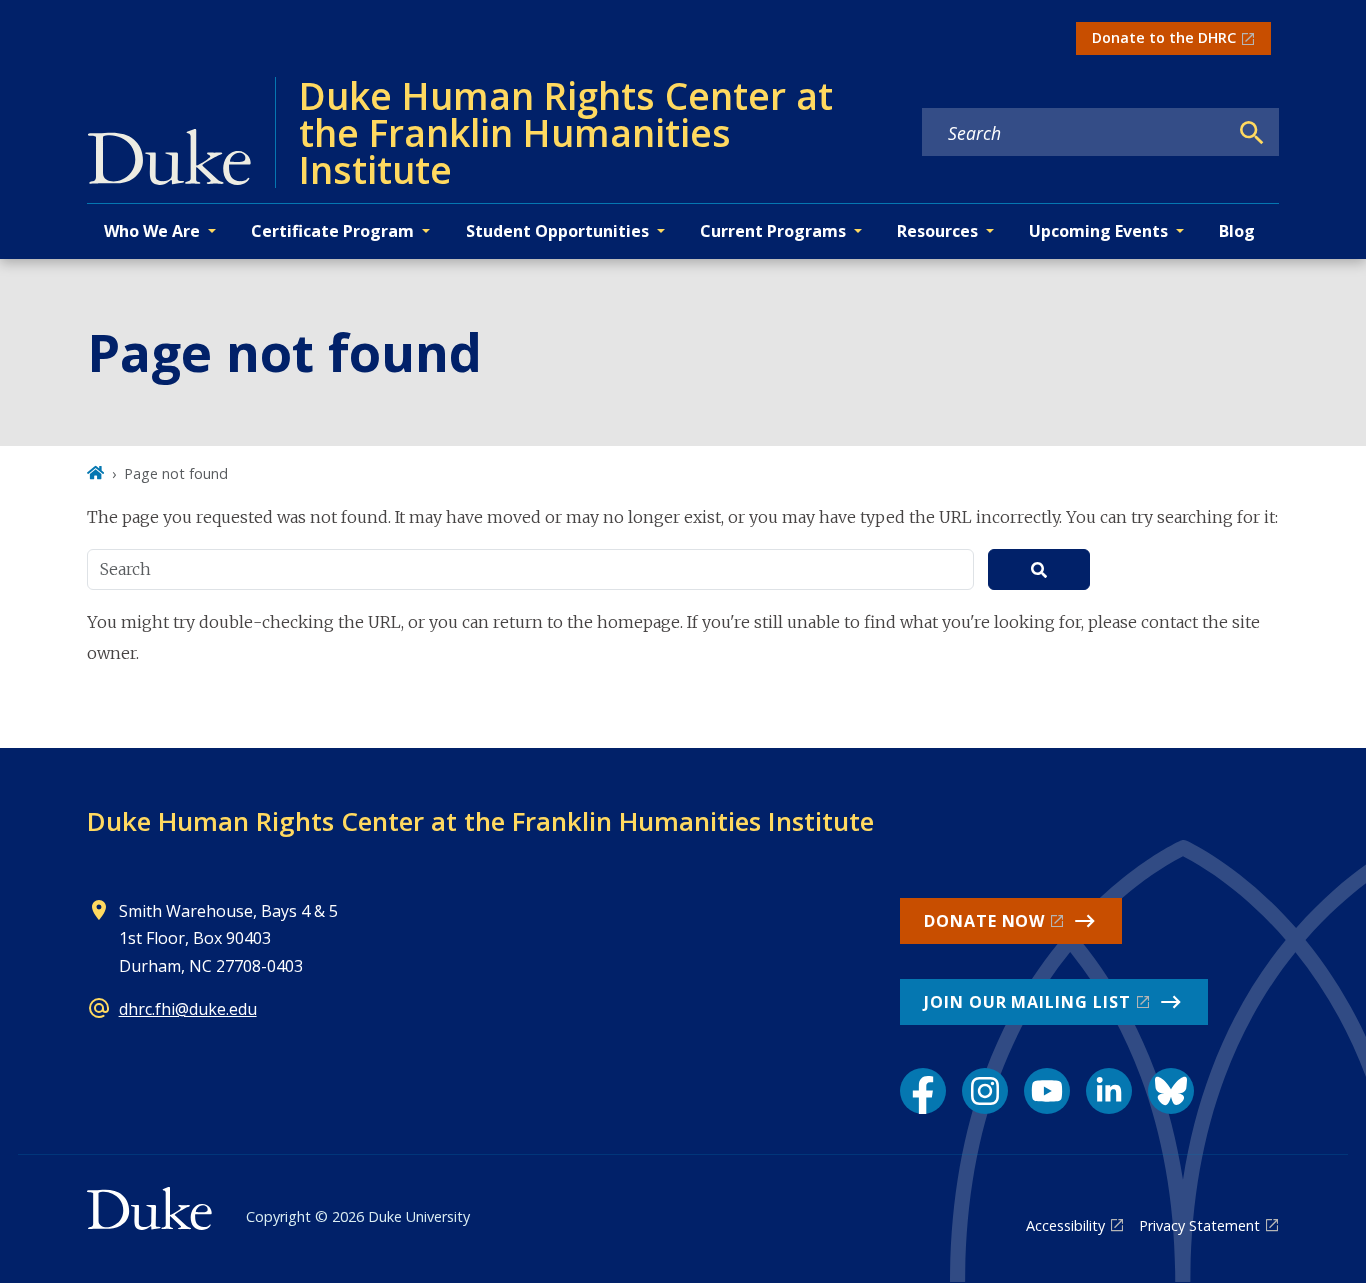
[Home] (95, 473)
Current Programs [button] (773, 231)
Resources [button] (937, 231)
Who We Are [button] (152, 231)
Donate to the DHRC (1164, 37)
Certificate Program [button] (332, 231)
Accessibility (1065, 1225)
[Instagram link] (985, 1091)
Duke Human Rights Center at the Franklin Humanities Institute (480, 821)
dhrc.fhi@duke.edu (188, 1009)
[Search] (1252, 133)
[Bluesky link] (1171, 1091)
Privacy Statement (1199, 1225)
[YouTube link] (1047, 1091)
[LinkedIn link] (1109, 1091)
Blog (1237, 231)
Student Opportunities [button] (557, 231)
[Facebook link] (923, 1091)
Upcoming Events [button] (1098, 231)
